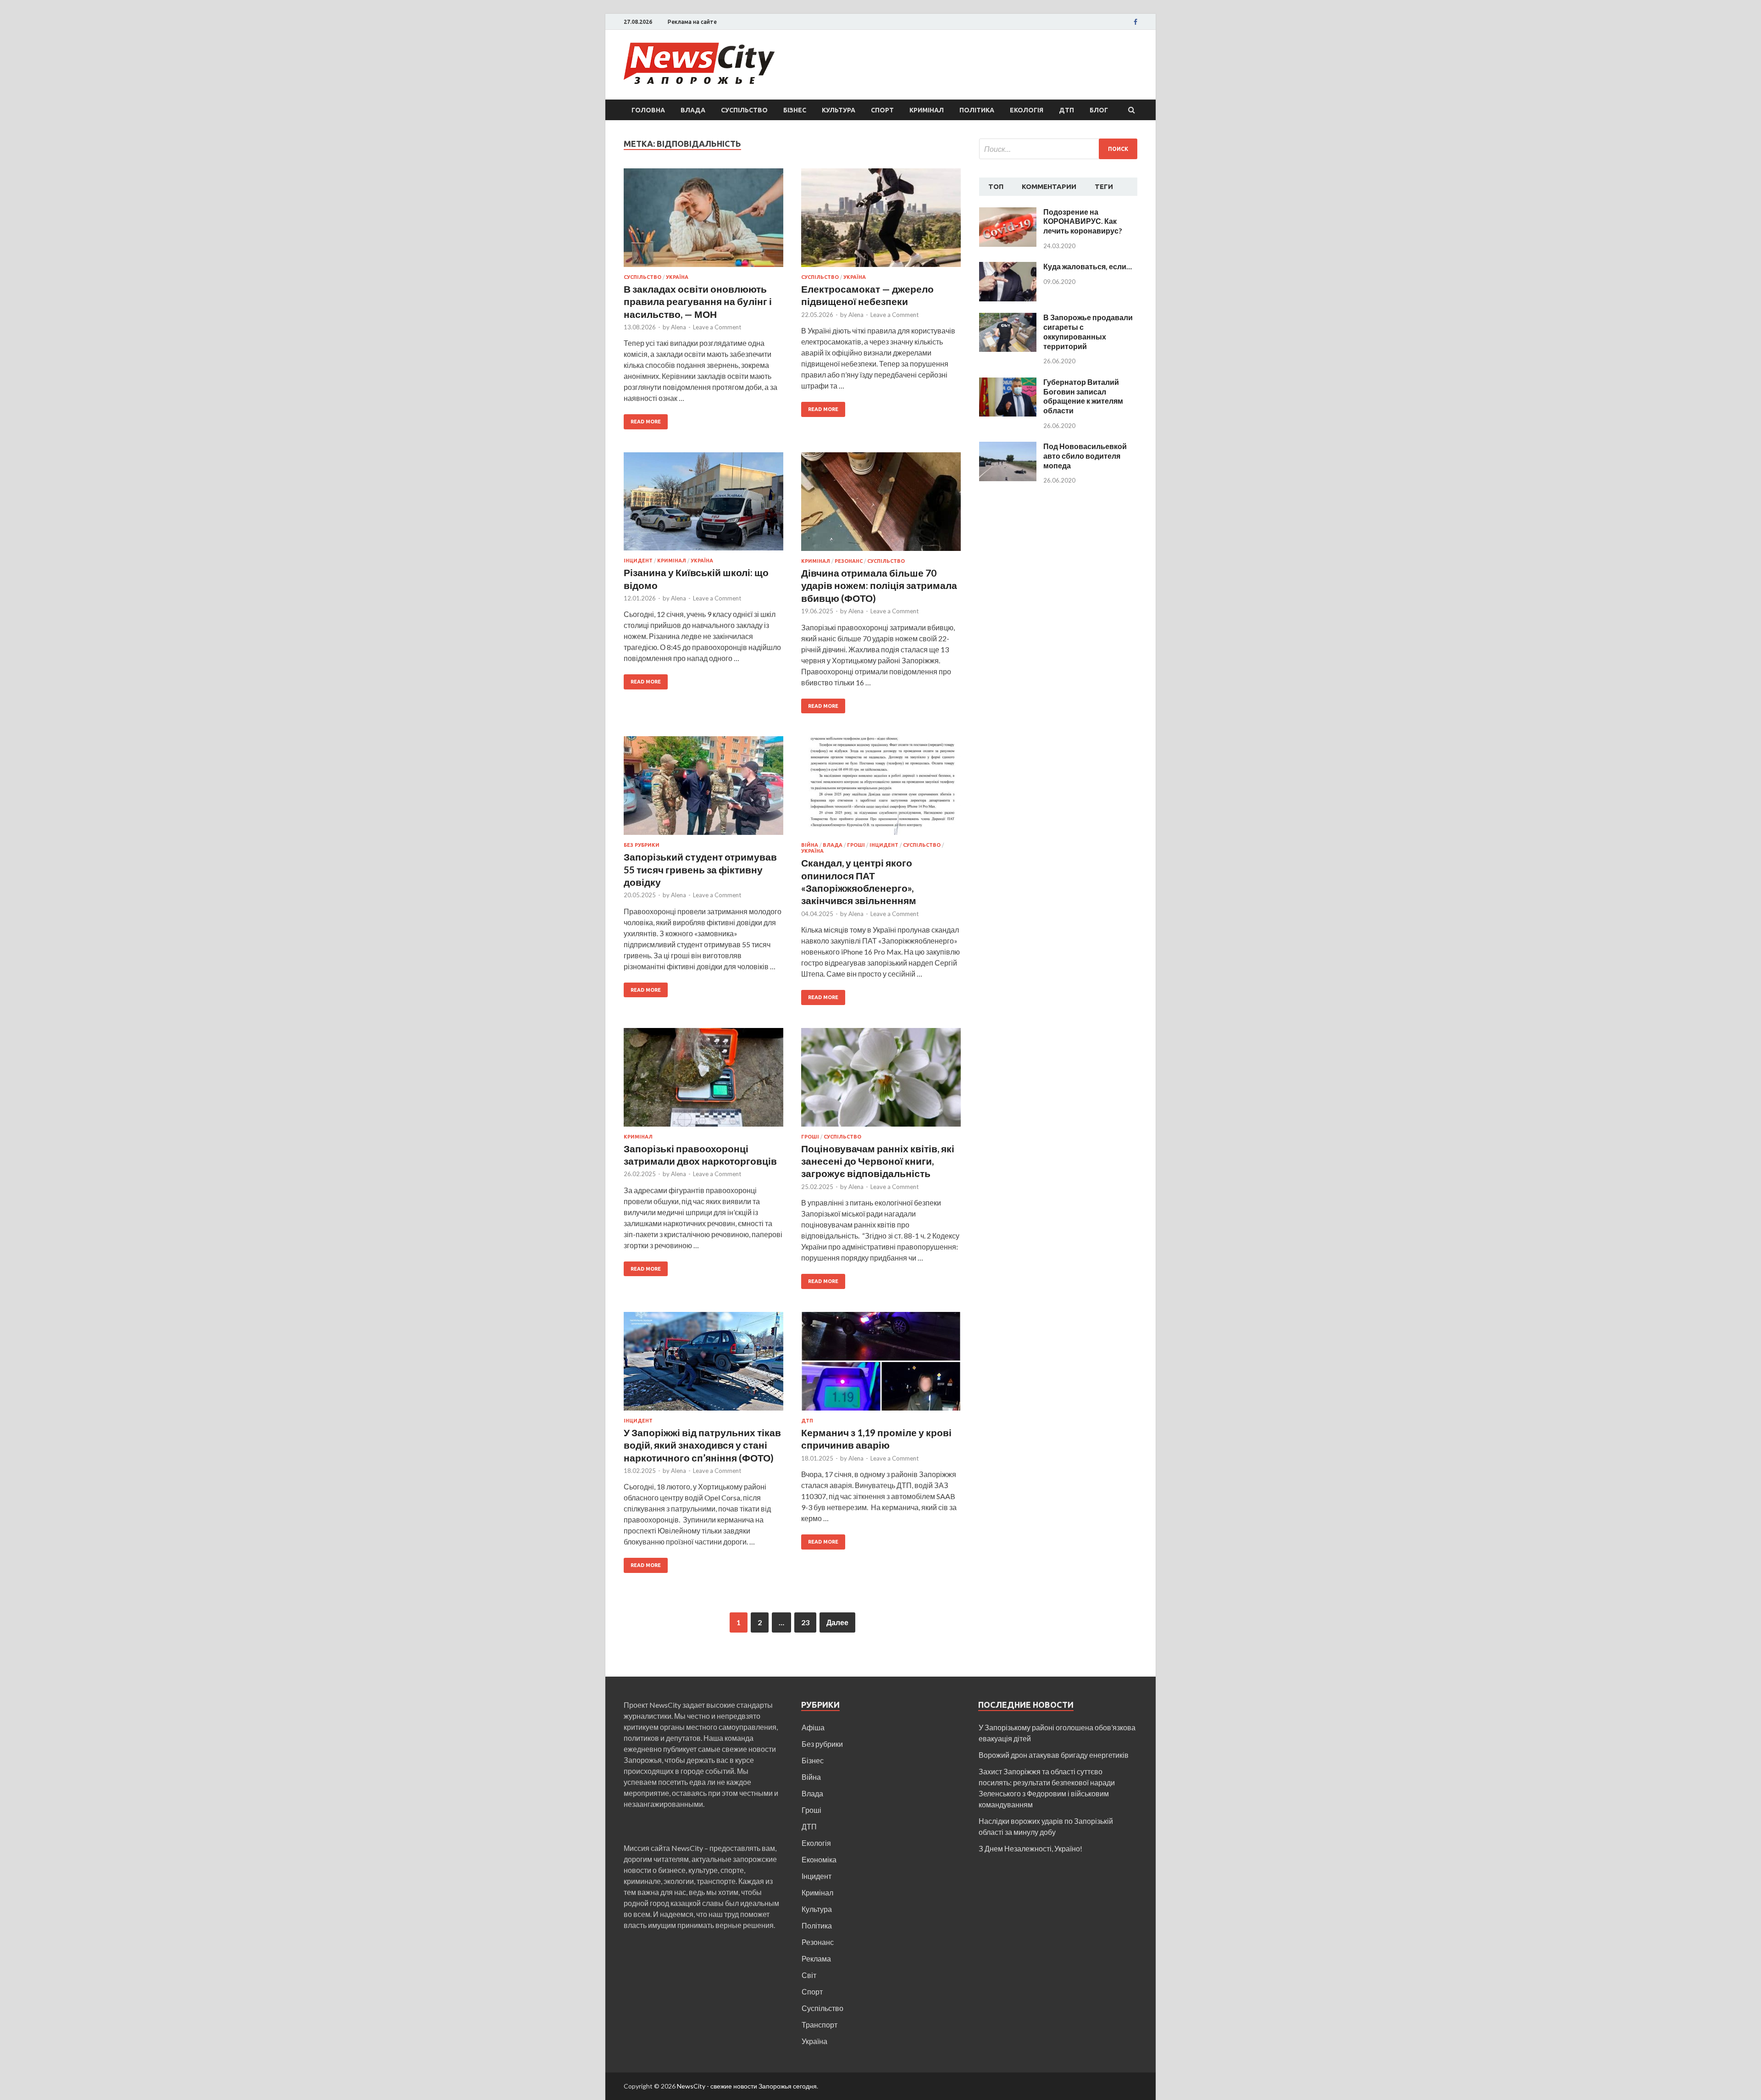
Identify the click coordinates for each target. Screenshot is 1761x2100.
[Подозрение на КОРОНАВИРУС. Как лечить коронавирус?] (1008, 213)
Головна (648, 110)
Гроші (856, 845)
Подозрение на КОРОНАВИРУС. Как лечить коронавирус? (1083, 221)
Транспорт (820, 2025)
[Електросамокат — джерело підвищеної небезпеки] (881, 221)
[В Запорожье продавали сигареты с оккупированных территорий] (1008, 318)
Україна (677, 277)
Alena (678, 327)
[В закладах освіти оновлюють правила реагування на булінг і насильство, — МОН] (703, 221)
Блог (1099, 110)
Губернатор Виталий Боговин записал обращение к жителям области (1083, 396)
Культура (839, 110)
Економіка (819, 1859)
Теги (1104, 186)
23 (805, 1622)
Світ (809, 1975)
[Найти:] (1058, 149)
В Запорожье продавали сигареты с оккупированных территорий (1088, 331)
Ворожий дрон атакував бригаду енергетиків (1054, 1755)
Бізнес (795, 110)
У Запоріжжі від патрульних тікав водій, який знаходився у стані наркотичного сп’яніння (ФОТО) (702, 1445)
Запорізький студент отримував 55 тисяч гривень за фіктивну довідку (700, 869)
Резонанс (849, 561)
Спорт (882, 110)
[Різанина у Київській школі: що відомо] (703, 505)
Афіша (813, 1727)
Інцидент (638, 561)
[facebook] (1135, 22)
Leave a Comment (717, 327)
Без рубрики (642, 845)
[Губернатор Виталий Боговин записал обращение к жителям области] (1008, 383)
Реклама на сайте (692, 22)
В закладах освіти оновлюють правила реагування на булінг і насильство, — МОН (698, 301)
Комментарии (1049, 186)
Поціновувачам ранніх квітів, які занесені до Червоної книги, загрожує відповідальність (878, 1161)
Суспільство (744, 110)
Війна (810, 845)
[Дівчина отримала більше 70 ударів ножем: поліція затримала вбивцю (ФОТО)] (881, 505)
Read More (646, 422)
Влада (693, 110)
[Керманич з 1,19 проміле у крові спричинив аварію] (881, 1365)
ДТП (1066, 110)
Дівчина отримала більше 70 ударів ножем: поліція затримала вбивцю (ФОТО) (879, 585)
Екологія (1027, 110)
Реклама (816, 1958)
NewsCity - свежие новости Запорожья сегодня (747, 2086)
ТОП (996, 186)
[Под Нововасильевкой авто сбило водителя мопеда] (1008, 447)
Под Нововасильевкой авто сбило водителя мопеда (1085, 456)
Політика (977, 110)
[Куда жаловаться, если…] (1008, 267)
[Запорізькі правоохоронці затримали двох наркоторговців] (703, 1081)
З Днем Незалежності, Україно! (1030, 1848)
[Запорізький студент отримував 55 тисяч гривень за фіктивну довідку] (703, 789)
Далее (837, 1622)
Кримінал (927, 110)
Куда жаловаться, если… (1088, 266)
